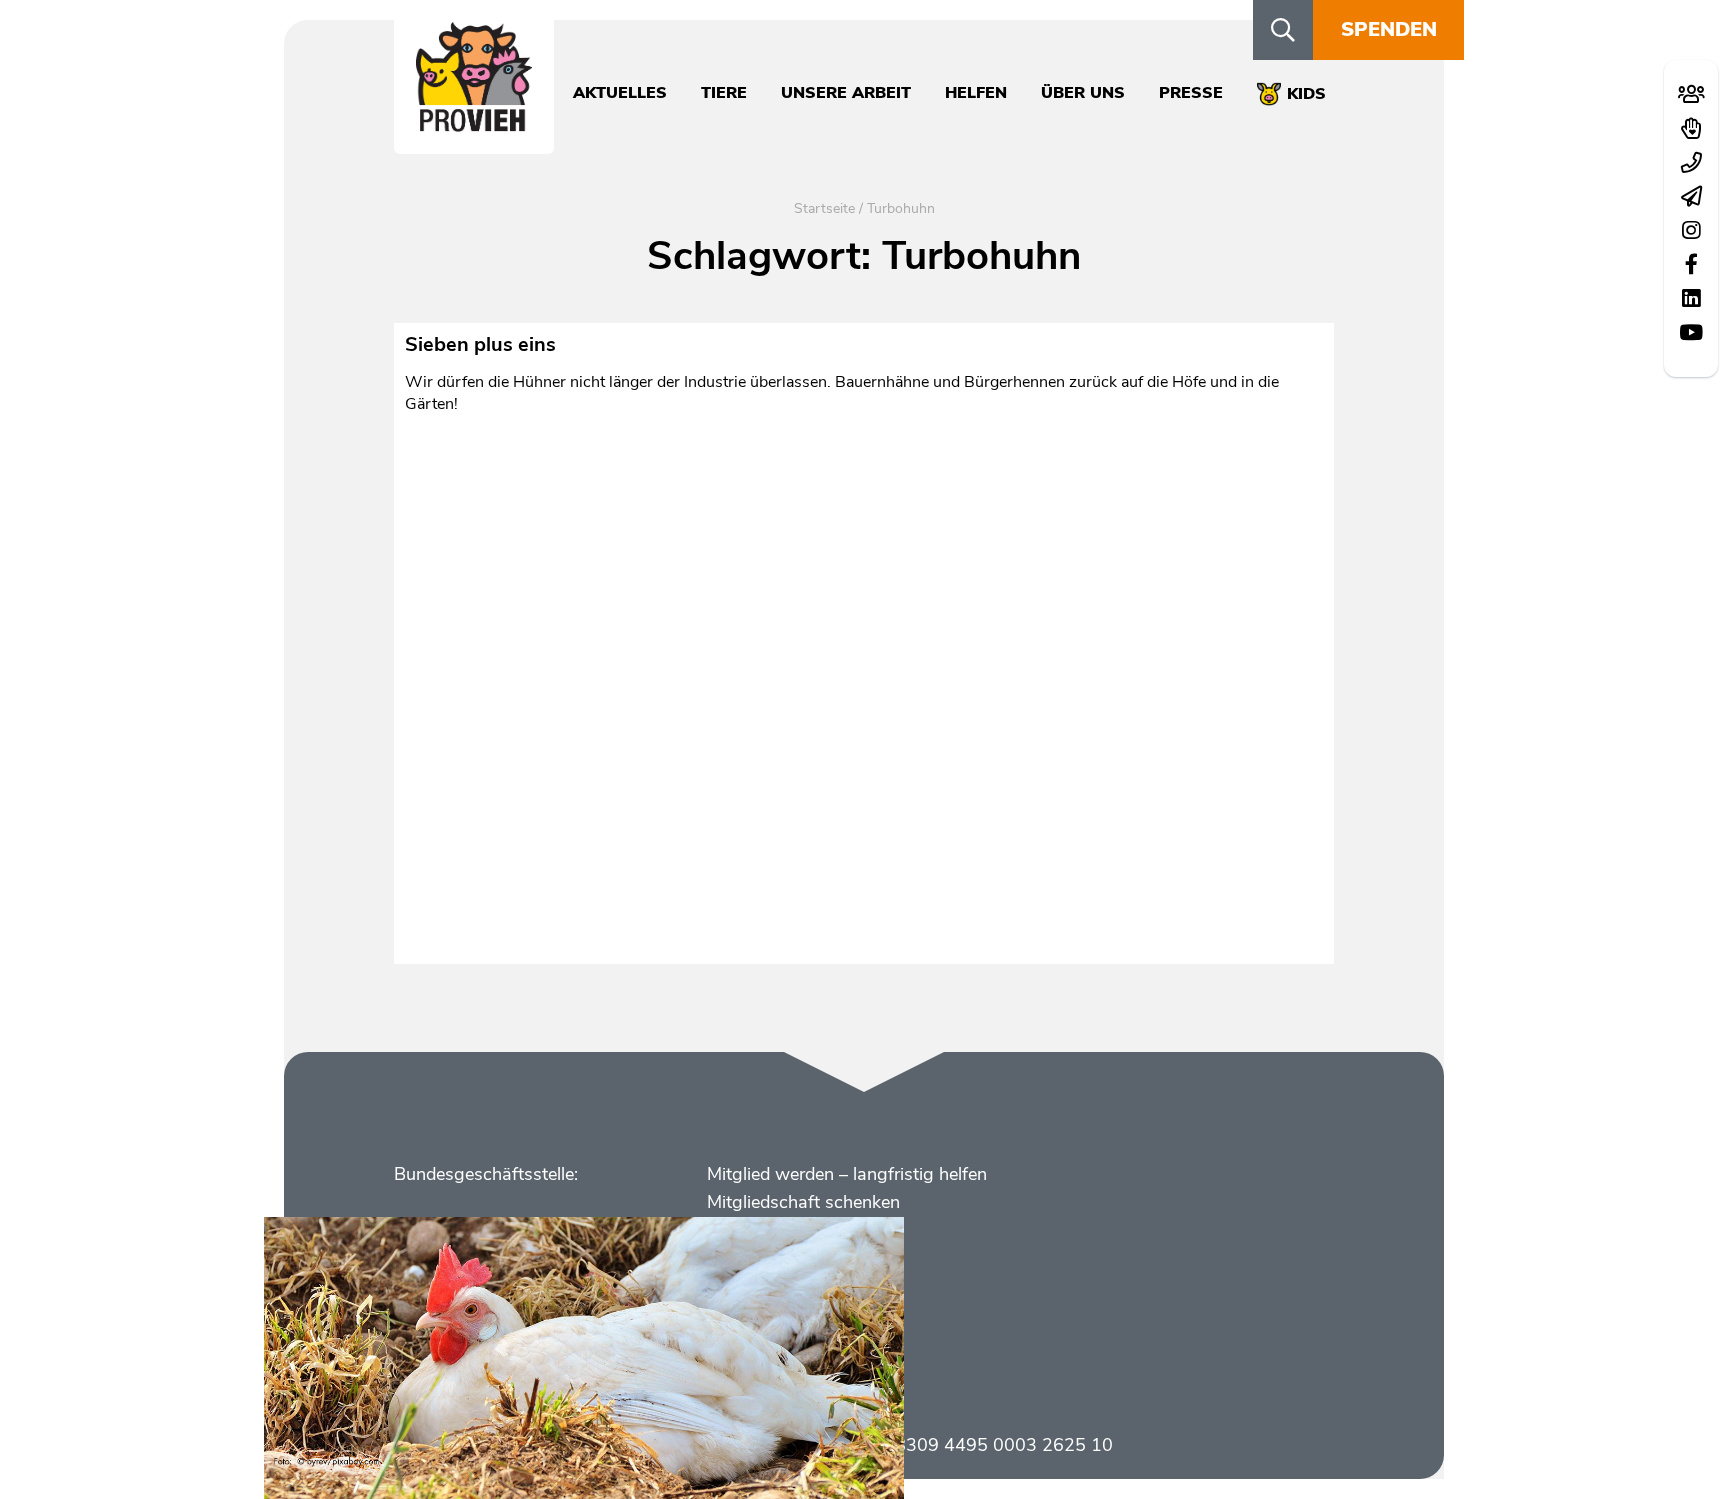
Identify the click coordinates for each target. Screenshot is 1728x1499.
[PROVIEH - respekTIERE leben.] (474, 121)
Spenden (1389, 29)
